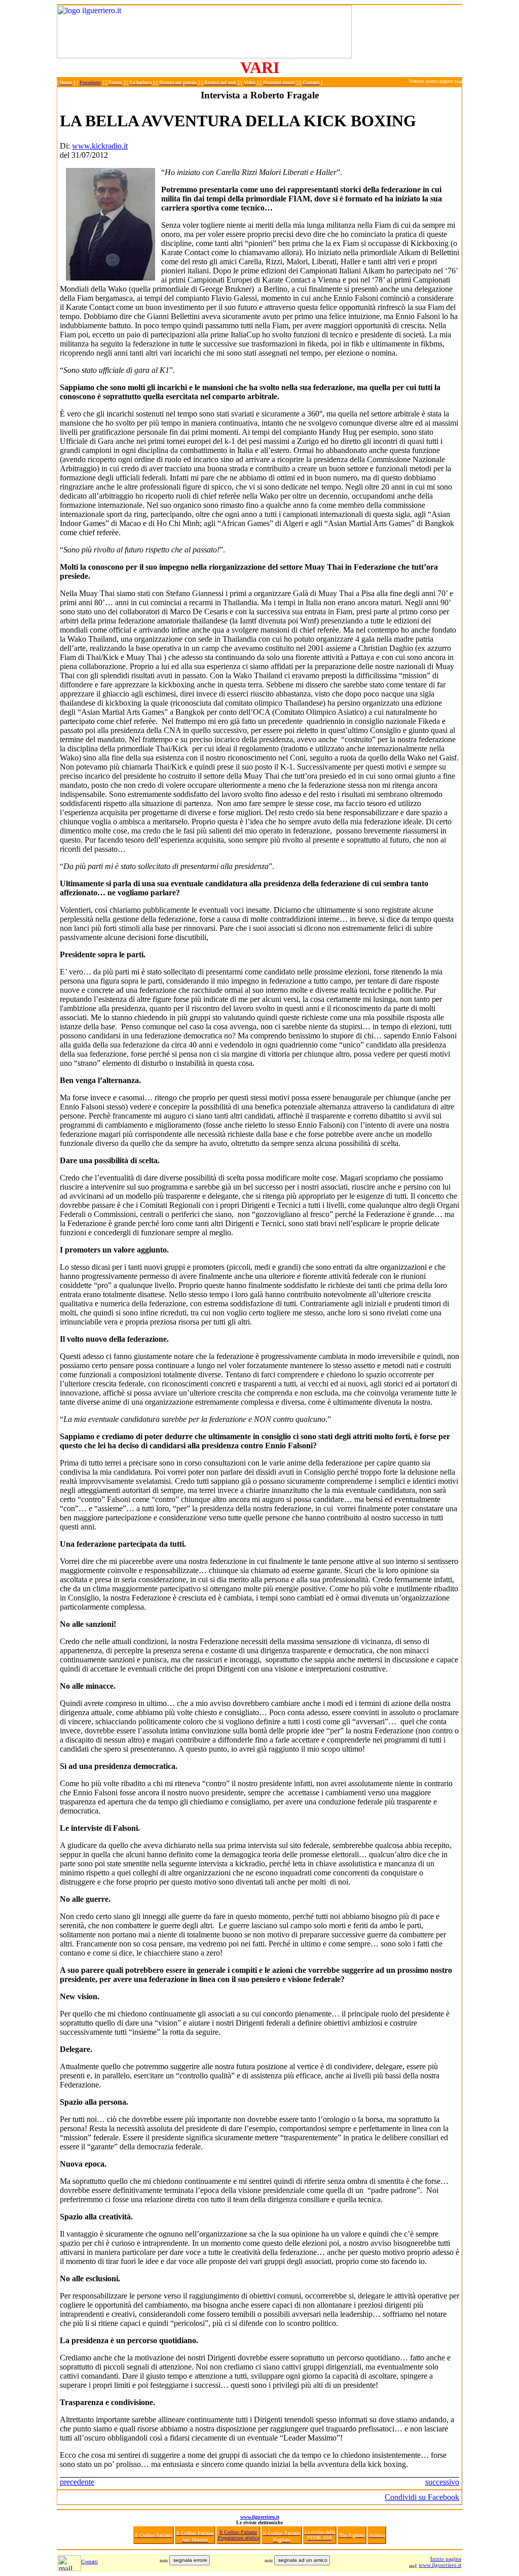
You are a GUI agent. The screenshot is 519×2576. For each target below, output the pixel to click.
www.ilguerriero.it (260, 2517)
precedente (77, 2482)
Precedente (90, 82)
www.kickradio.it (100, 146)
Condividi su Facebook (422, 2497)
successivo (442, 2482)
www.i (426, 2565)
